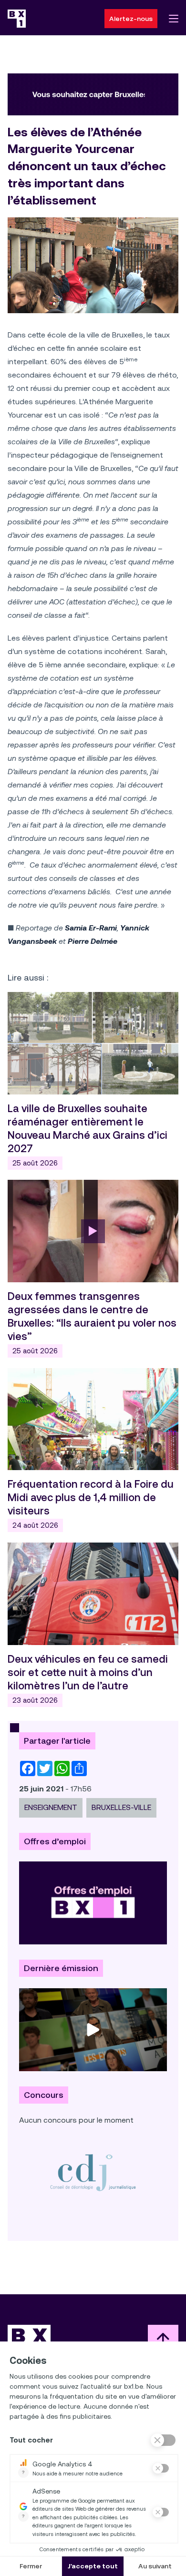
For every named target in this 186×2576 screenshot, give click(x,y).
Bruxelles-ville (121, 1807)
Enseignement (51, 1807)
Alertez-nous (131, 19)
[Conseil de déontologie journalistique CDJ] (93, 2172)
